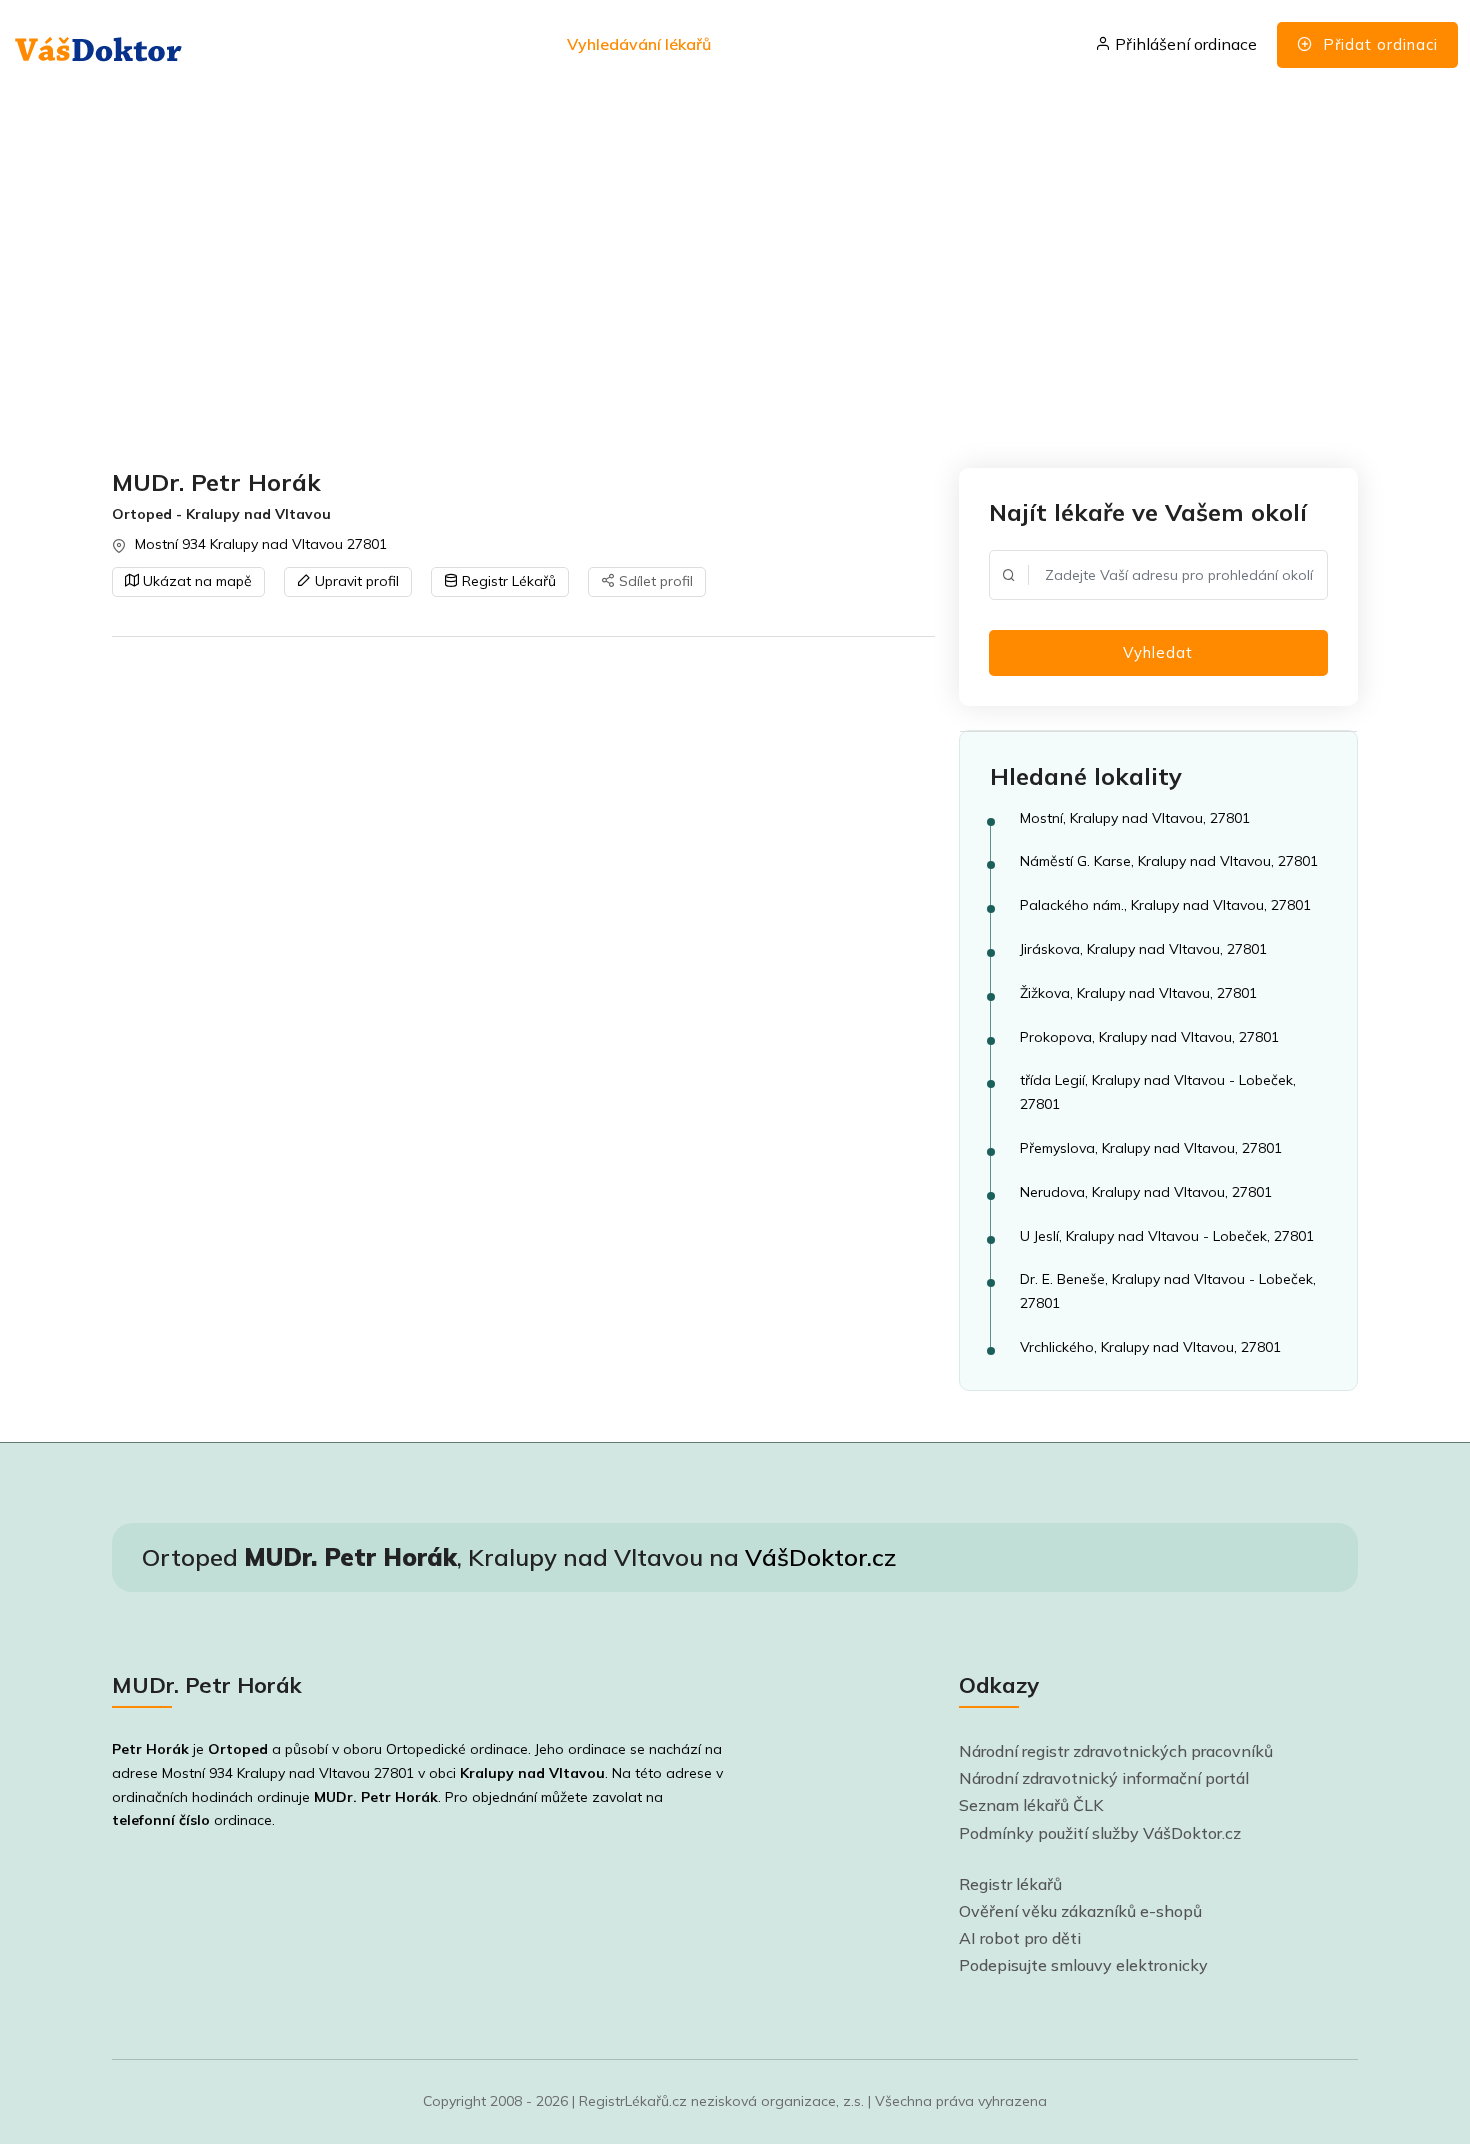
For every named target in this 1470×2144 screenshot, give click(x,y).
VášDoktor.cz (820, 1557)
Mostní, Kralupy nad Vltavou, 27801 (1135, 818)
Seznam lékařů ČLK (1031, 1805)
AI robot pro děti (1020, 1938)
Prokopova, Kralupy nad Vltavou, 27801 (1149, 1037)
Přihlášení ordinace (1184, 44)
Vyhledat (1158, 652)
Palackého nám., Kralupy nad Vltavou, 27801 (1165, 905)
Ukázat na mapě (195, 581)
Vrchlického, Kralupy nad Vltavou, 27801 (1150, 1347)
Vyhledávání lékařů (639, 44)
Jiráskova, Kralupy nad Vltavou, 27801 (1143, 949)
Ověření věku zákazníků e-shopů (1080, 1911)
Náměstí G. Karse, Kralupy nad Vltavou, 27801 (1169, 861)
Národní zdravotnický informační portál (1104, 1778)
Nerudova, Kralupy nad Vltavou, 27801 (1146, 1192)
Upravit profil (355, 581)
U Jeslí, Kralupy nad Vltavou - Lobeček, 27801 (1167, 1236)
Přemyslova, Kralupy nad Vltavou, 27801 (1151, 1148)
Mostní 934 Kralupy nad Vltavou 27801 (261, 544)
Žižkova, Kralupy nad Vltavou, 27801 (1138, 993)
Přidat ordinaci (1378, 44)
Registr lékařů (1010, 1884)
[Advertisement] (712, 280)
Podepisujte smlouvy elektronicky (1083, 1965)
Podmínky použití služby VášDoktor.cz (1100, 1833)
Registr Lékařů (507, 581)
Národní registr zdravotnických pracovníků (1116, 1751)
